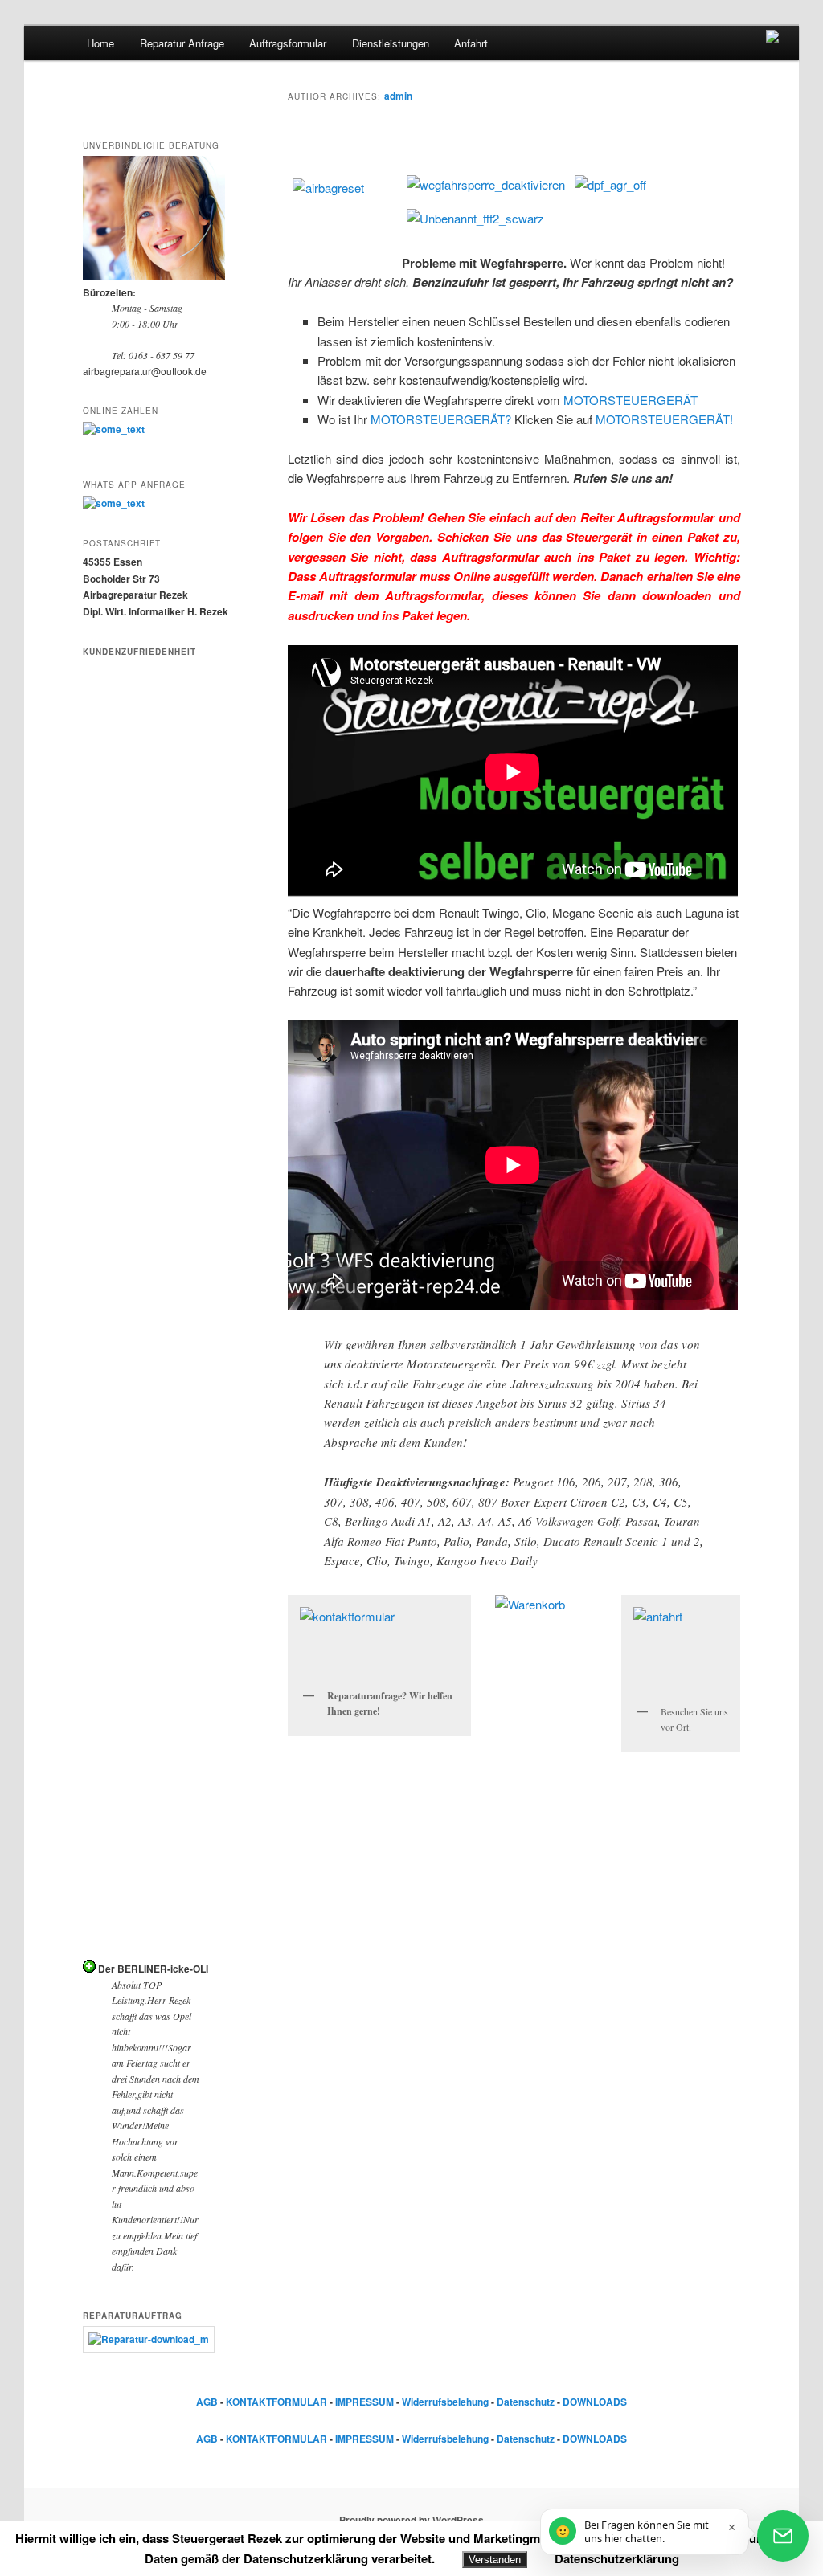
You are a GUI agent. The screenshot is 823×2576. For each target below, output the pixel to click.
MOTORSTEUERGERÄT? (441, 419)
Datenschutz (526, 2402)
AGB (207, 2402)
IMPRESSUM (364, 2402)
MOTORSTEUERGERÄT (631, 400)
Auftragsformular (288, 43)
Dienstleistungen (391, 43)
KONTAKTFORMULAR (276, 2402)
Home (100, 43)
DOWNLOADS (595, 2402)
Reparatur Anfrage (182, 43)
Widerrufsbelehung (445, 2402)
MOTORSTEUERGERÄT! (664, 419)
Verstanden (495, 2560)
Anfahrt (471, 43)
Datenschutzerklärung (617, 2558)
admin (398, 96)
